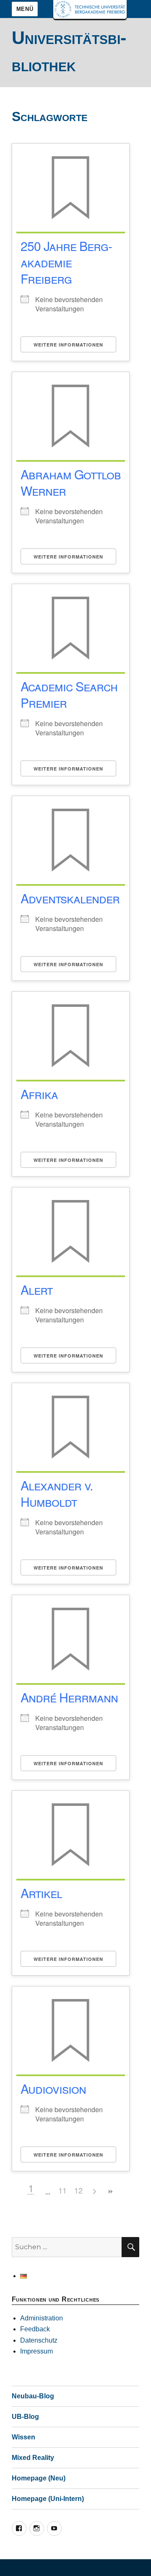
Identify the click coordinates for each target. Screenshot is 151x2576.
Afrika (39, 1094)
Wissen (23, 2437)
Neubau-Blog (33, 2396)
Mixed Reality (33, 2458)
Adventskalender (70, 898)
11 (62, 2190)
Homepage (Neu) (39, 2478)
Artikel (41, 1893)
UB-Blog (25, 2417)
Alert (36, 1289)
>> (110, 2192)
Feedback (35, 2329)
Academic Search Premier (69, 694)
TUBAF (90, 9)
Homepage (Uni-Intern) (48, 2499)
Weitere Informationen (68, 345)
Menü (25, 9)
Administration (42, 2318)
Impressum (36, 2351)
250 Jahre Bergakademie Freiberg (66, 262)
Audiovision (53, 2088)
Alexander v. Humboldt (57, 1493)
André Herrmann (69, 1697)
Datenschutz (39, 2340)
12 (78, 2190)
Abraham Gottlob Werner (71, 482)
